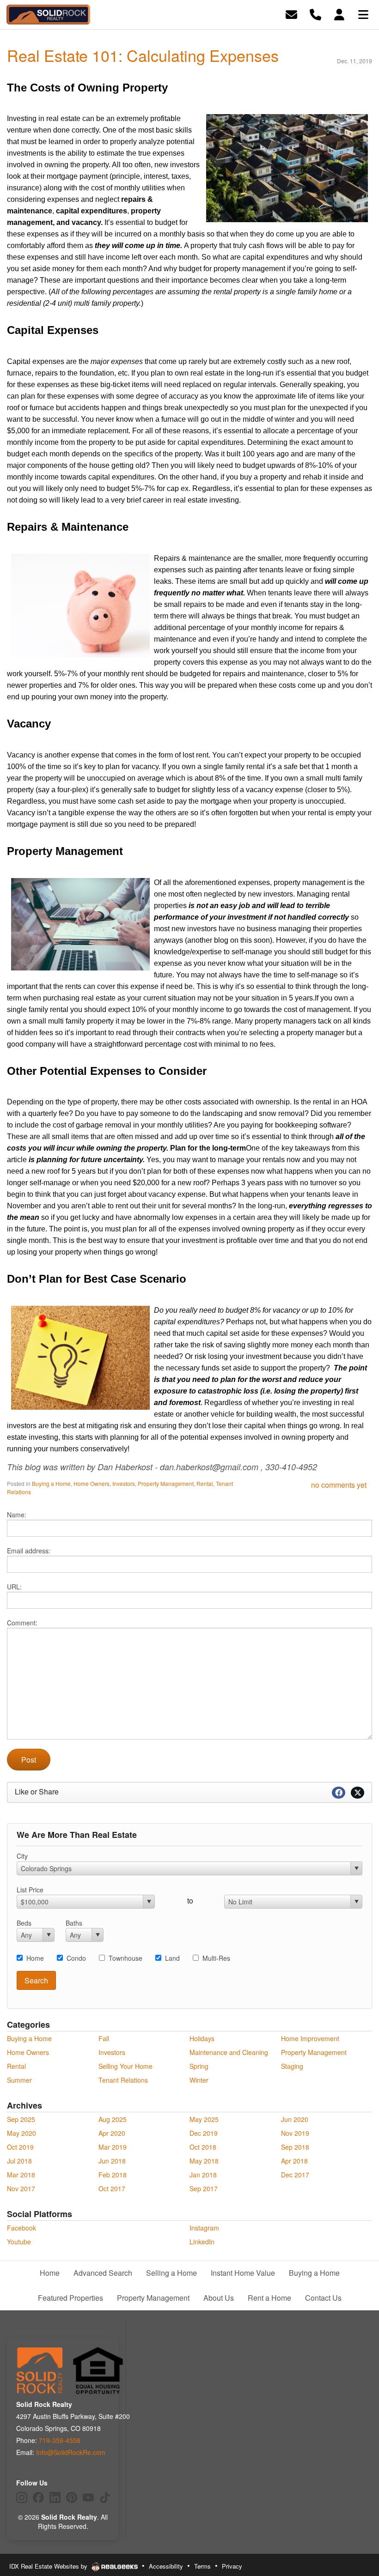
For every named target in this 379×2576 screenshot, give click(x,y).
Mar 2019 (113, 2147)
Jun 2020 (295, 2119)
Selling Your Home (125, 2066)
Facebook (21, 2228)
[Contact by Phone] (315, 14)
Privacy (232, 2566)
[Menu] (363, 14)
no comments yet (339, 1485)
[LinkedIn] (55, 2497)
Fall (104, 2038)
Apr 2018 (294, 2161)
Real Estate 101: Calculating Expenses (143, 55)
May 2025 (204, 2119)
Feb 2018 (113, 2175)
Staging (292, 2066)
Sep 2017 (204, 2188)
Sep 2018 (295, 2147)
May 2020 (21, 2133)
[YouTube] (88, 2497)
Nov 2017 (21, 2188)
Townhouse (125, 1958)
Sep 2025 (21, 2119)
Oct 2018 (203, 2147)
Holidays (202, 2038)
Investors (124, 1483)
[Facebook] (38, 2497)
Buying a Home (51, 1483)
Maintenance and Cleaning (229, 2052)
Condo (76, 1958)
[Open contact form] (291, 14)
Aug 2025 (113, 2119)
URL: (14, 1587)
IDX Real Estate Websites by (49, 2566)
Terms (202, 2566)
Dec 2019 (204, 2133)
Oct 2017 (112, 2188)
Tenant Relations (123, 2080)
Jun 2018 (112, 2161)
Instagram (204, 2228)
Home (35, 1958)
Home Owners (92, 1483)
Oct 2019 (20, 2147)
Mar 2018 (21, 2175)
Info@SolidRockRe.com (71, 2452)
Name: (17, 1515)
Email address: (29, 1551)
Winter (199, 2080)
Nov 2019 (295, 2133)
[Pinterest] (72, 2497)
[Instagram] (22, 2497)
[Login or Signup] (339, 14)
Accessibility (166, 2566)
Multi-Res (216, 1958)
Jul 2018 (19, 2161)
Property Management (166, 1483)
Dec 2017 (295, 2175)
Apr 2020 (112, 2133)
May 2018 (204, 2161)
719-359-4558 (60, 2440)
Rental (205, 1483)
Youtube (19, 2242)
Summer (19, 2080)
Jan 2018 (203, 2175)
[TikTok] (105, 2497)
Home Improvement (310, 2038)
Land (172, 1958)
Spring (199, 2066)
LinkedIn (202, 2242)
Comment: (22, 1623)
